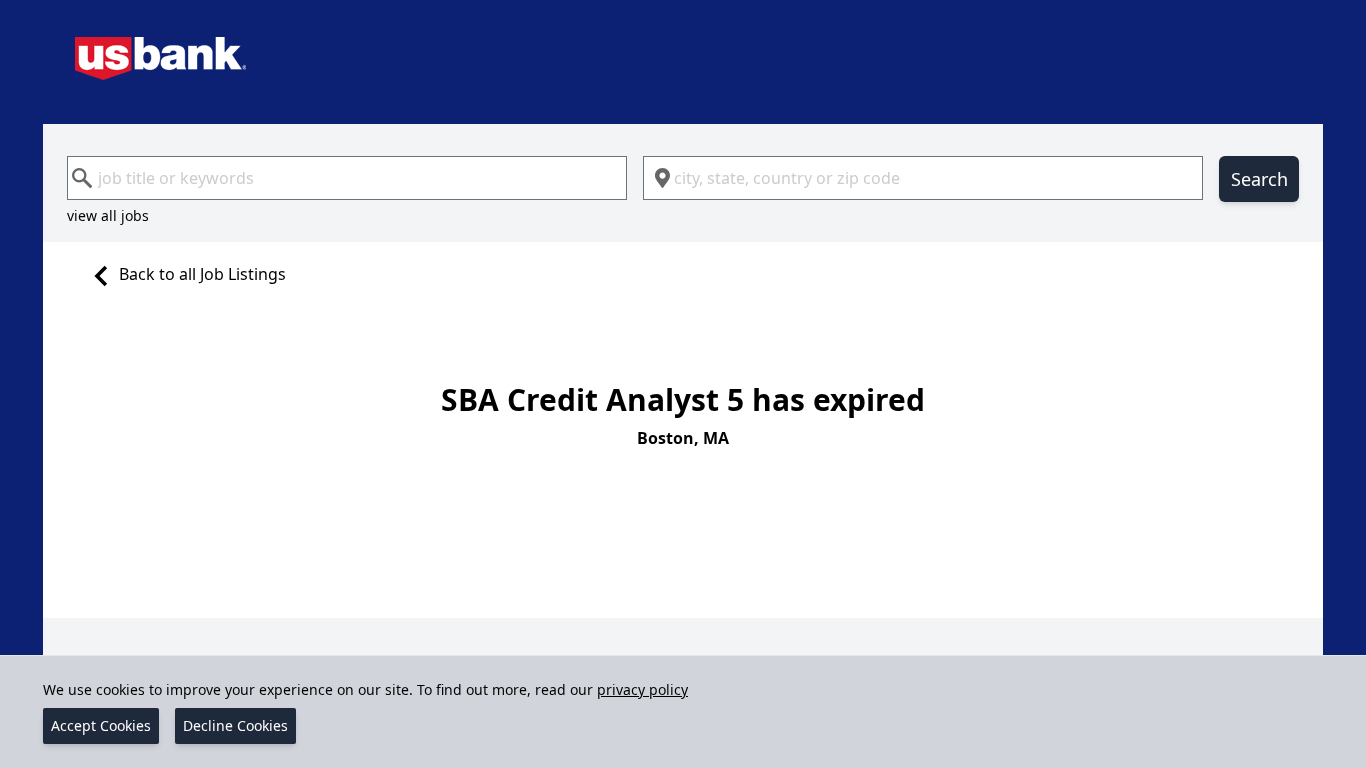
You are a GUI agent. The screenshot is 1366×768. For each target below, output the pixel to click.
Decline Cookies (235, 725)
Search (1259, 179)
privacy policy (642, 689)
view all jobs (108, 215)
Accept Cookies (101, 725)
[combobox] (347, 178)
